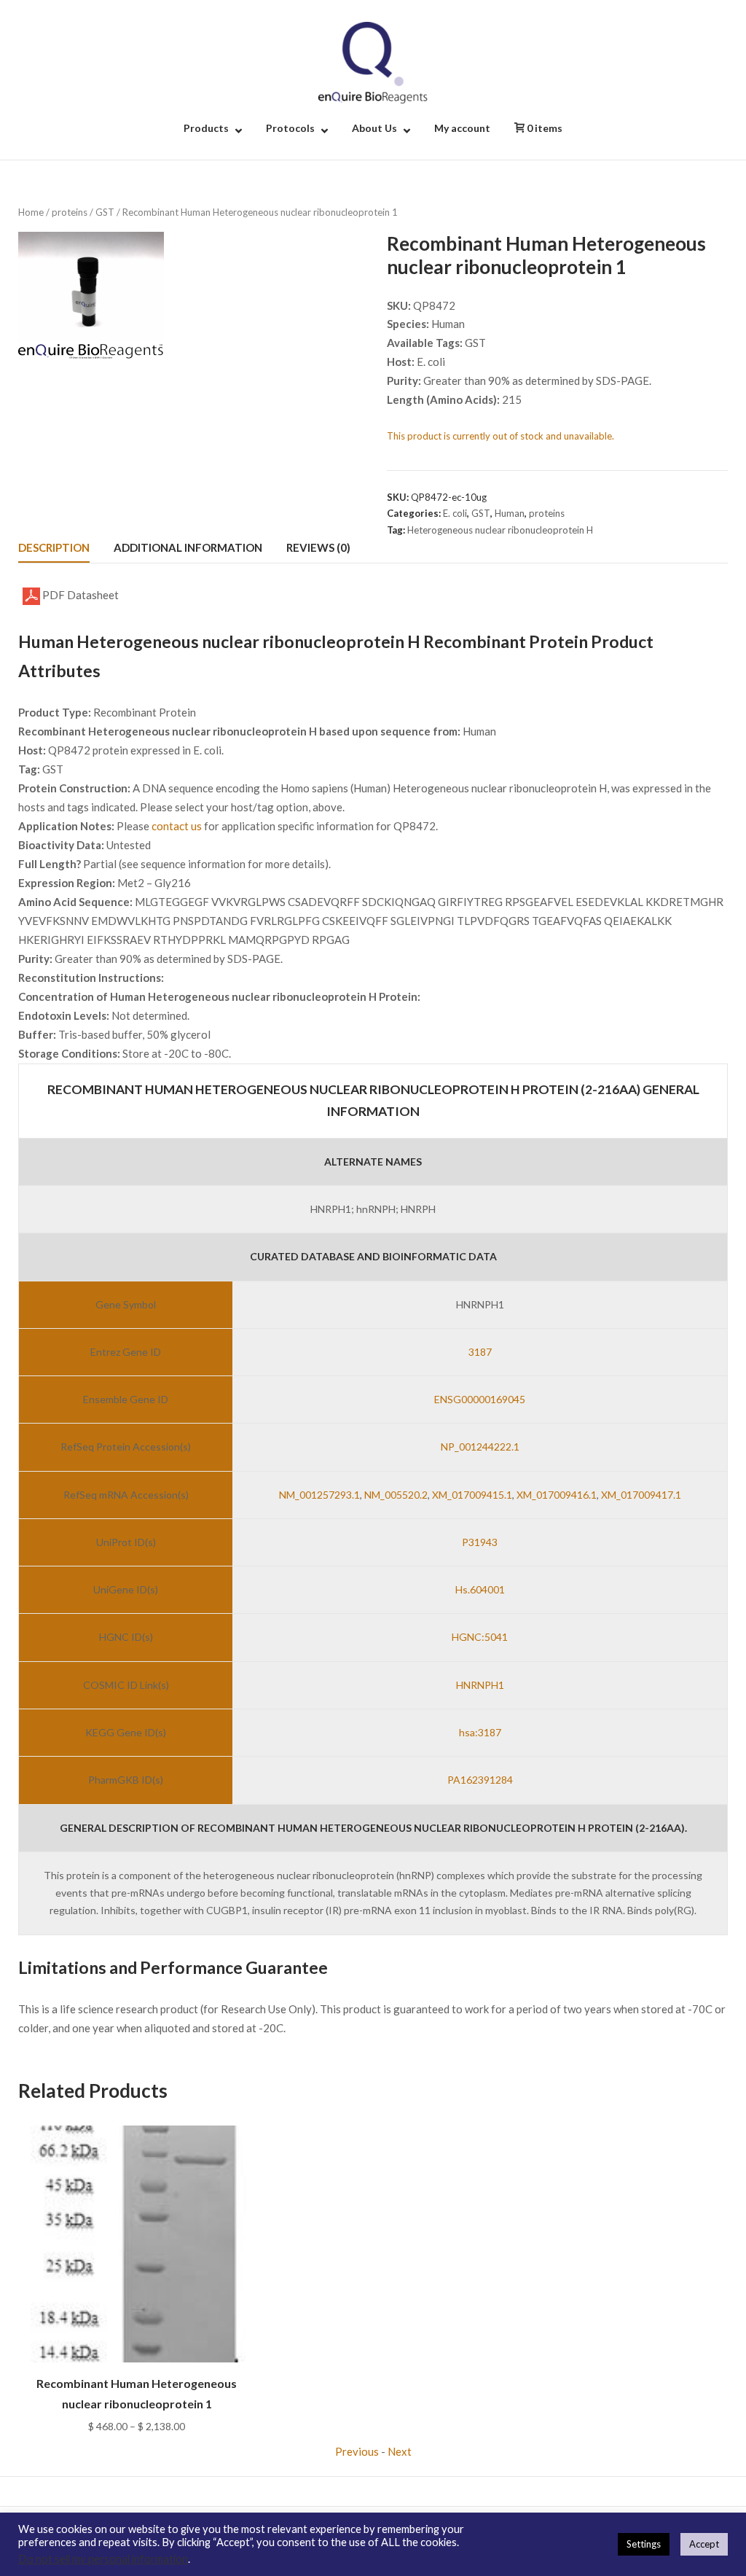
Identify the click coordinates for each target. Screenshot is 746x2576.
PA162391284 (480, 1780)
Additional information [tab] (188, 547)
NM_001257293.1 (319, 1495)
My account (462, 128)
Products (206, 128)
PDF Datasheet (79, 595)
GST (105, 212)
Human (510, 513)
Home (31, 212)
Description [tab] (54, 547)
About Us (374, 128)
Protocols (290, 128)
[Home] (373, 61)
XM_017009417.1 (641, 1495)
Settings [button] (644, 2544)
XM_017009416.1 (557, 1495)
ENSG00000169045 (480, 1399)
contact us (177, 826)
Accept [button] (704, 2544)
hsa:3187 (480, 1732)
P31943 (480, 1542)
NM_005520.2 (396, 1495)
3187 (480, 1352)
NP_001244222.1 (480, 1447)
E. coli (455, 513)
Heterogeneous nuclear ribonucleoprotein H (500, 530)
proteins (70, 212)
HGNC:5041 (480, 1637)
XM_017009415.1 (472, 1495)
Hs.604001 (480, 1589)
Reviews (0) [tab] (318, 547)
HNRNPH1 (480, 1685)
